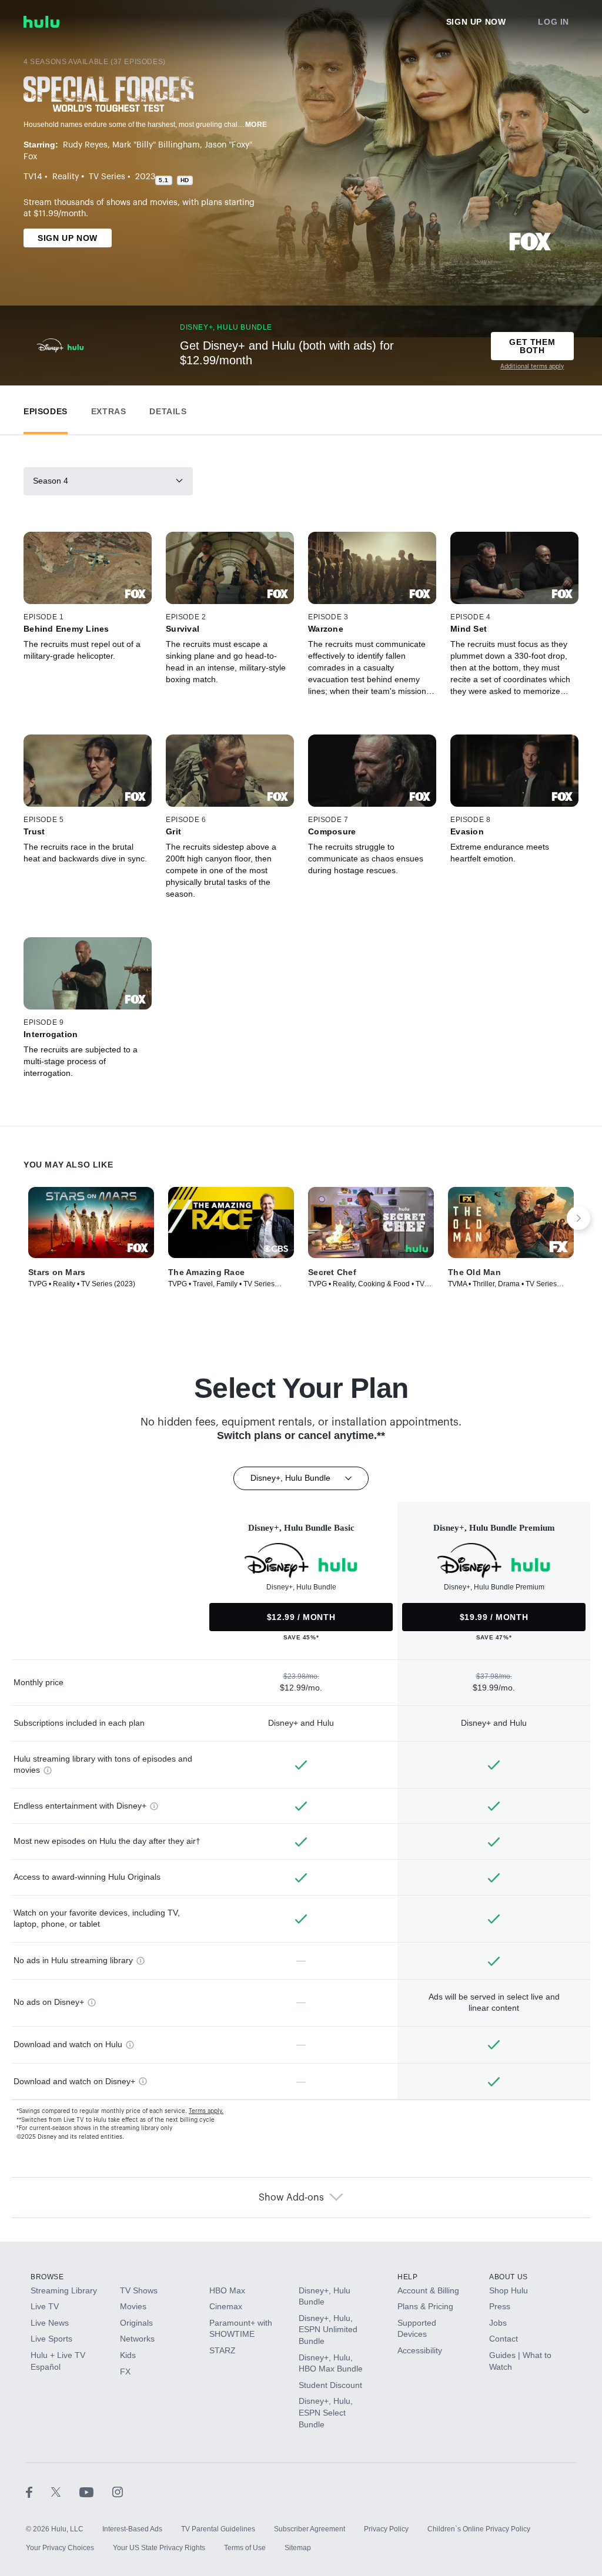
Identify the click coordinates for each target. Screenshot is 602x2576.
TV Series (107, 177)
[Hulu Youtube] (96, 2491)
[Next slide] (578, 1218)
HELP (407, 2277)
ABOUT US (509, 2277)
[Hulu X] (65, 2491)
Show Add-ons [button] (291, 2198)
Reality (66, 177)
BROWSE (47, 2277)
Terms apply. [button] (206, 2111)
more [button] (256, 125)
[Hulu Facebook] (39, 2491)
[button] (46, 409)
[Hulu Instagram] (118, 2491)
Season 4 (51, 481)
